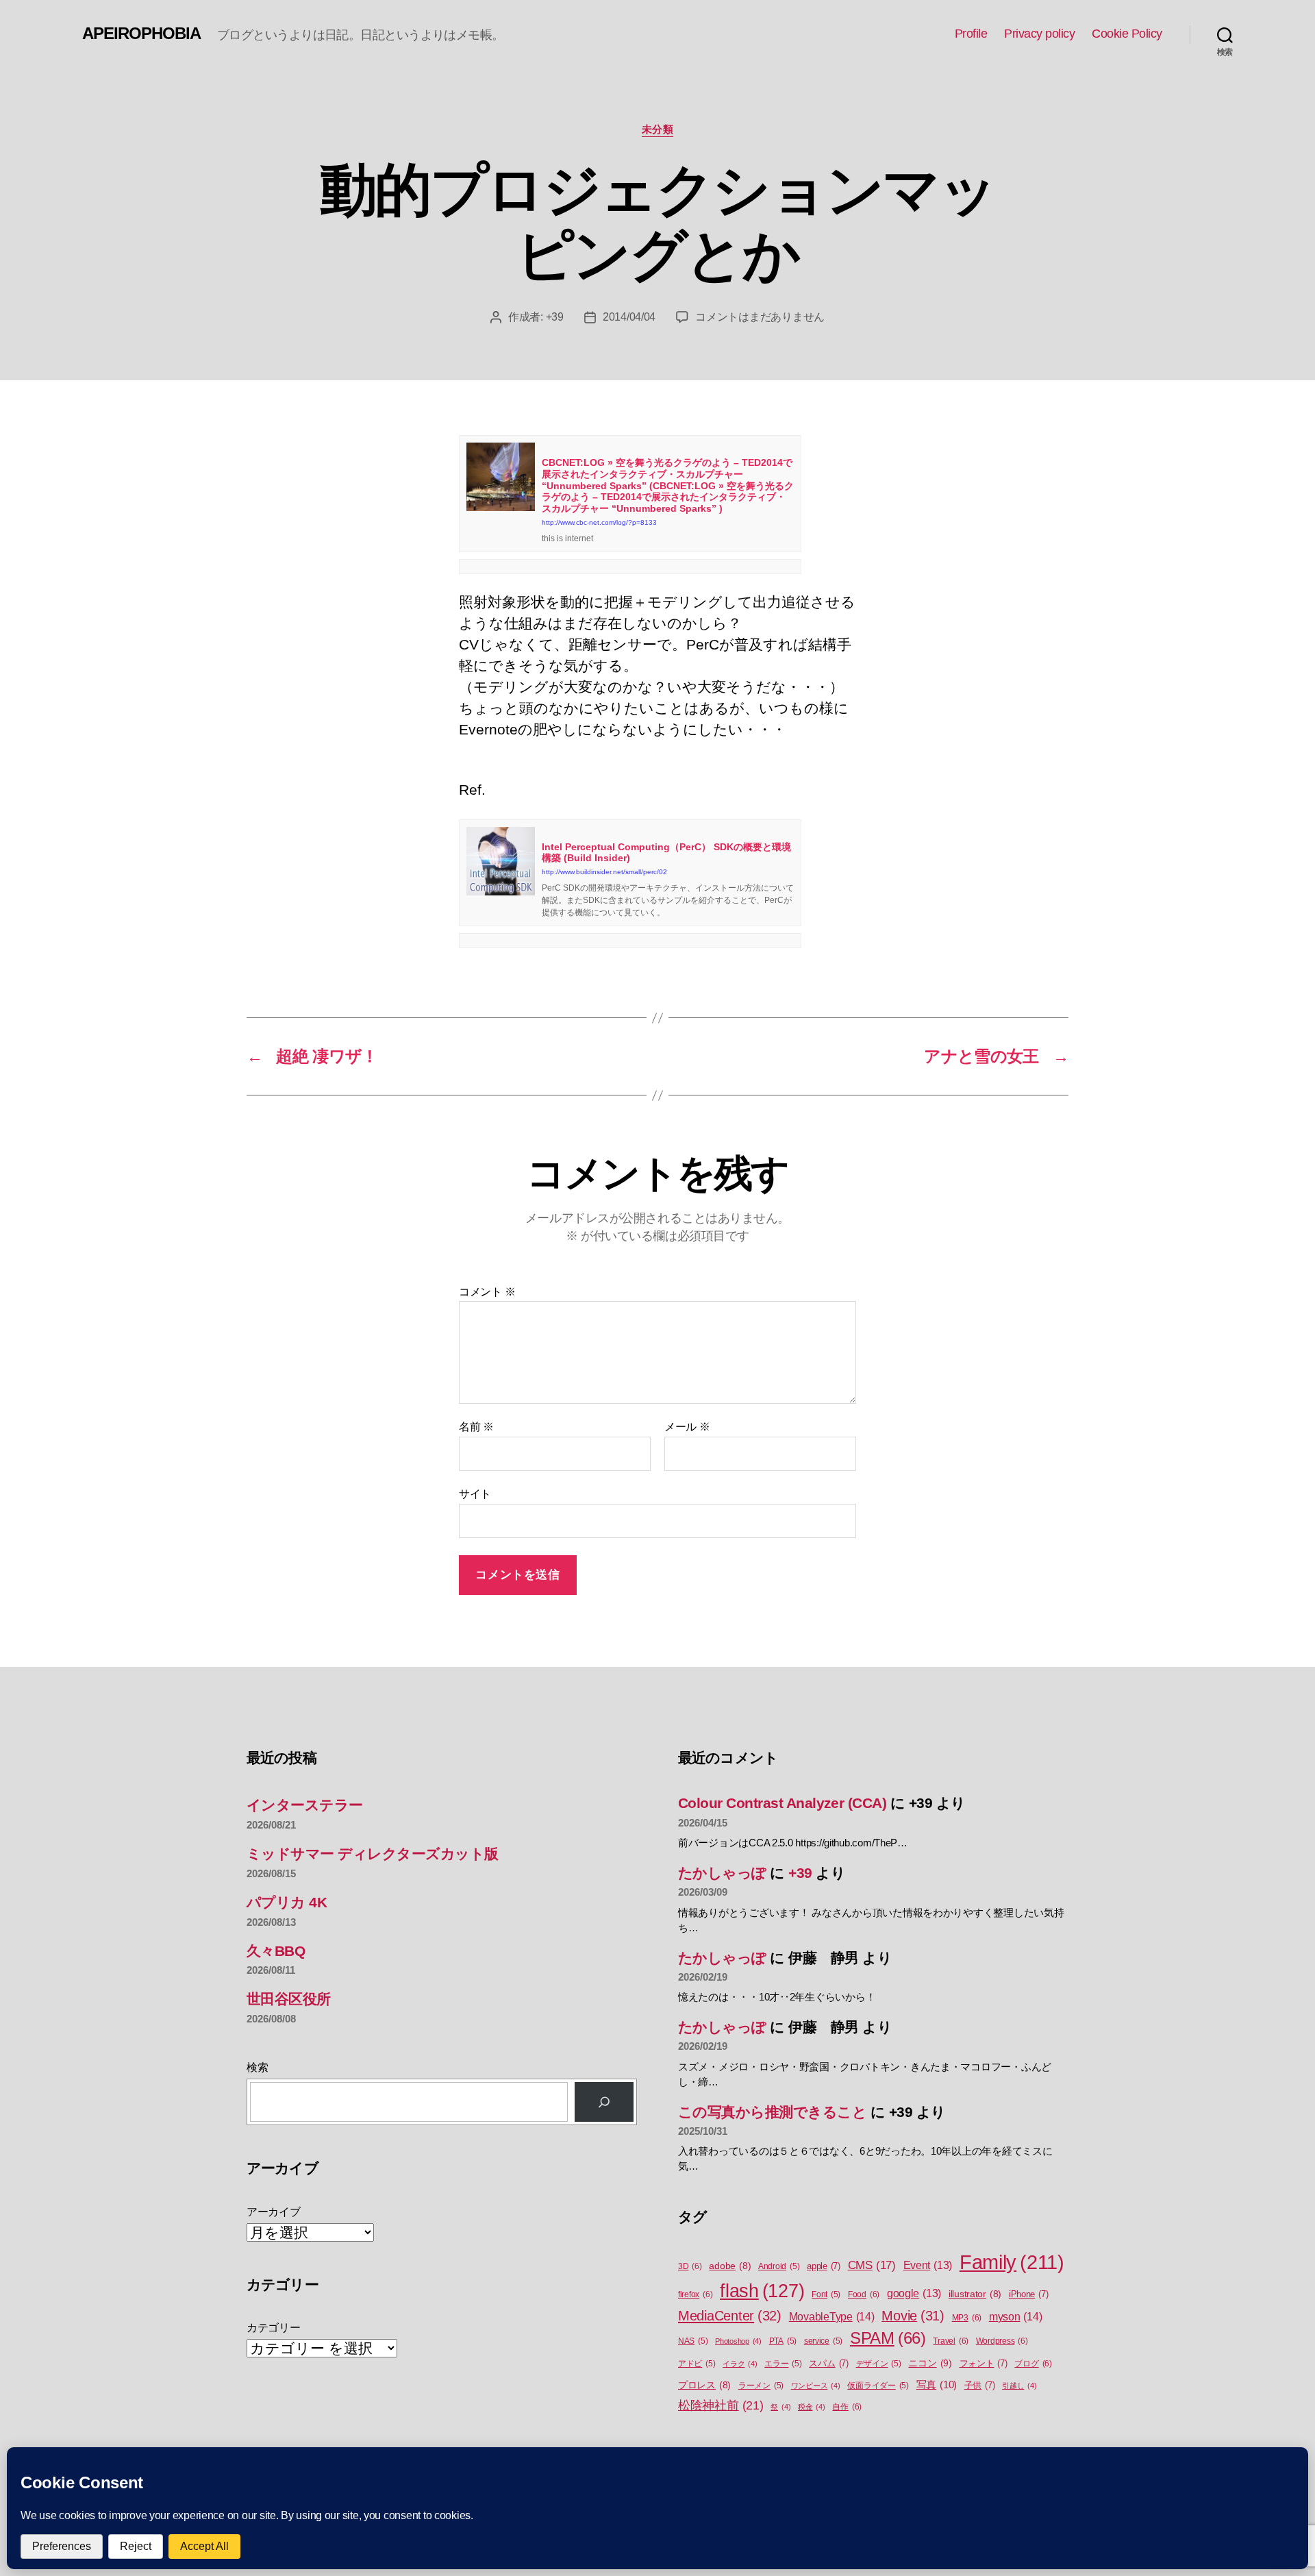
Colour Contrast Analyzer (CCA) (782, 1803)
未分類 (658, 129)
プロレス (704, 2385)
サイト (475, 1494)
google (914, 2293)
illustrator (975, 2294)
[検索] (604, 2102)
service (823, 2341)
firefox (695, 2294)
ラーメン (761, 2386)
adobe (730, 2266)
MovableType (832, 2316)
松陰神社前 (721, 2405)
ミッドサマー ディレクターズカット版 (373, 1854)
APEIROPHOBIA (141, 34)
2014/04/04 (629, 317)
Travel (951, 2341)
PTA (783, 2341)
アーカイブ (274, 2212)
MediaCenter (730, 2316)
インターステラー (305, 1805)
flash (762, 2291)
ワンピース (816, 2386)
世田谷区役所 (289, 1999)
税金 (812, 2407)
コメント (487, 1292)
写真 (937, 2385)
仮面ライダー (878, 2386)
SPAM (888, 2338)
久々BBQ (276, 1951)
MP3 (967, 2318)
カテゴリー (274, 2328)
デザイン (879, 2364)
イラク (740, 2364)
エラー (783, 2364)
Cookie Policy (1127, 34)
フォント (984, 2363)
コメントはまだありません (760, 317)
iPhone (1029, 2294)
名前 (476, 1427)
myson (1016, 2316)
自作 (847, 2407)
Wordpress (1002, 2341)
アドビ (697, 2364)
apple (824, 2266)
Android (779, 2266)
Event (928, 2265)
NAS (693, 2341)
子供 (980, 2385)
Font (826, 2294)
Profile (971, 34)
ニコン (930, 2363)
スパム (828, 2363)
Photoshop (738, 2341)
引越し (1019, 2386)
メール (687, 1427)
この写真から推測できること (772, 2112)
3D (690, 2266)
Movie (913, 2316)
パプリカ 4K (287, 1902)
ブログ (1033, 2364)
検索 (257, 2067)
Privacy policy (1039, 34)
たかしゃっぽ (722, 1873)
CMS (872, 2265)
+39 (555, 317)
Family (1012, 2262)
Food (864, 2294)
